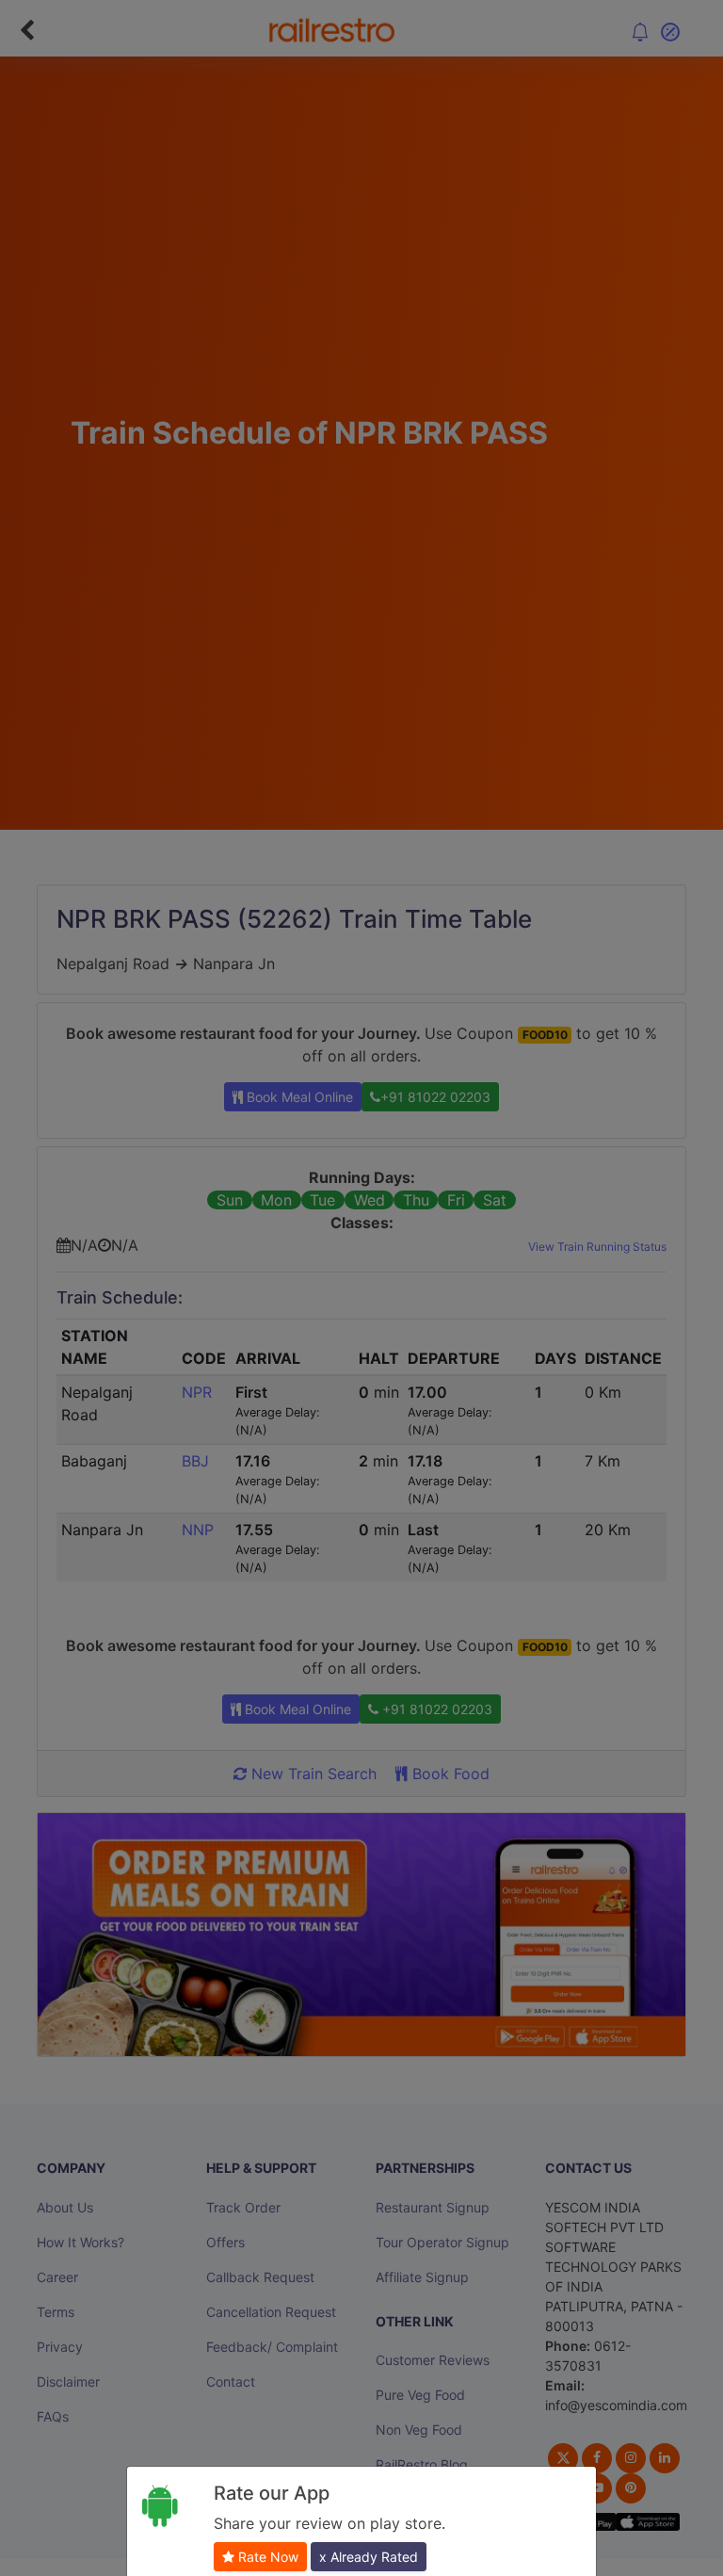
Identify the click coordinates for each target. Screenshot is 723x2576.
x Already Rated (369, 2557)
